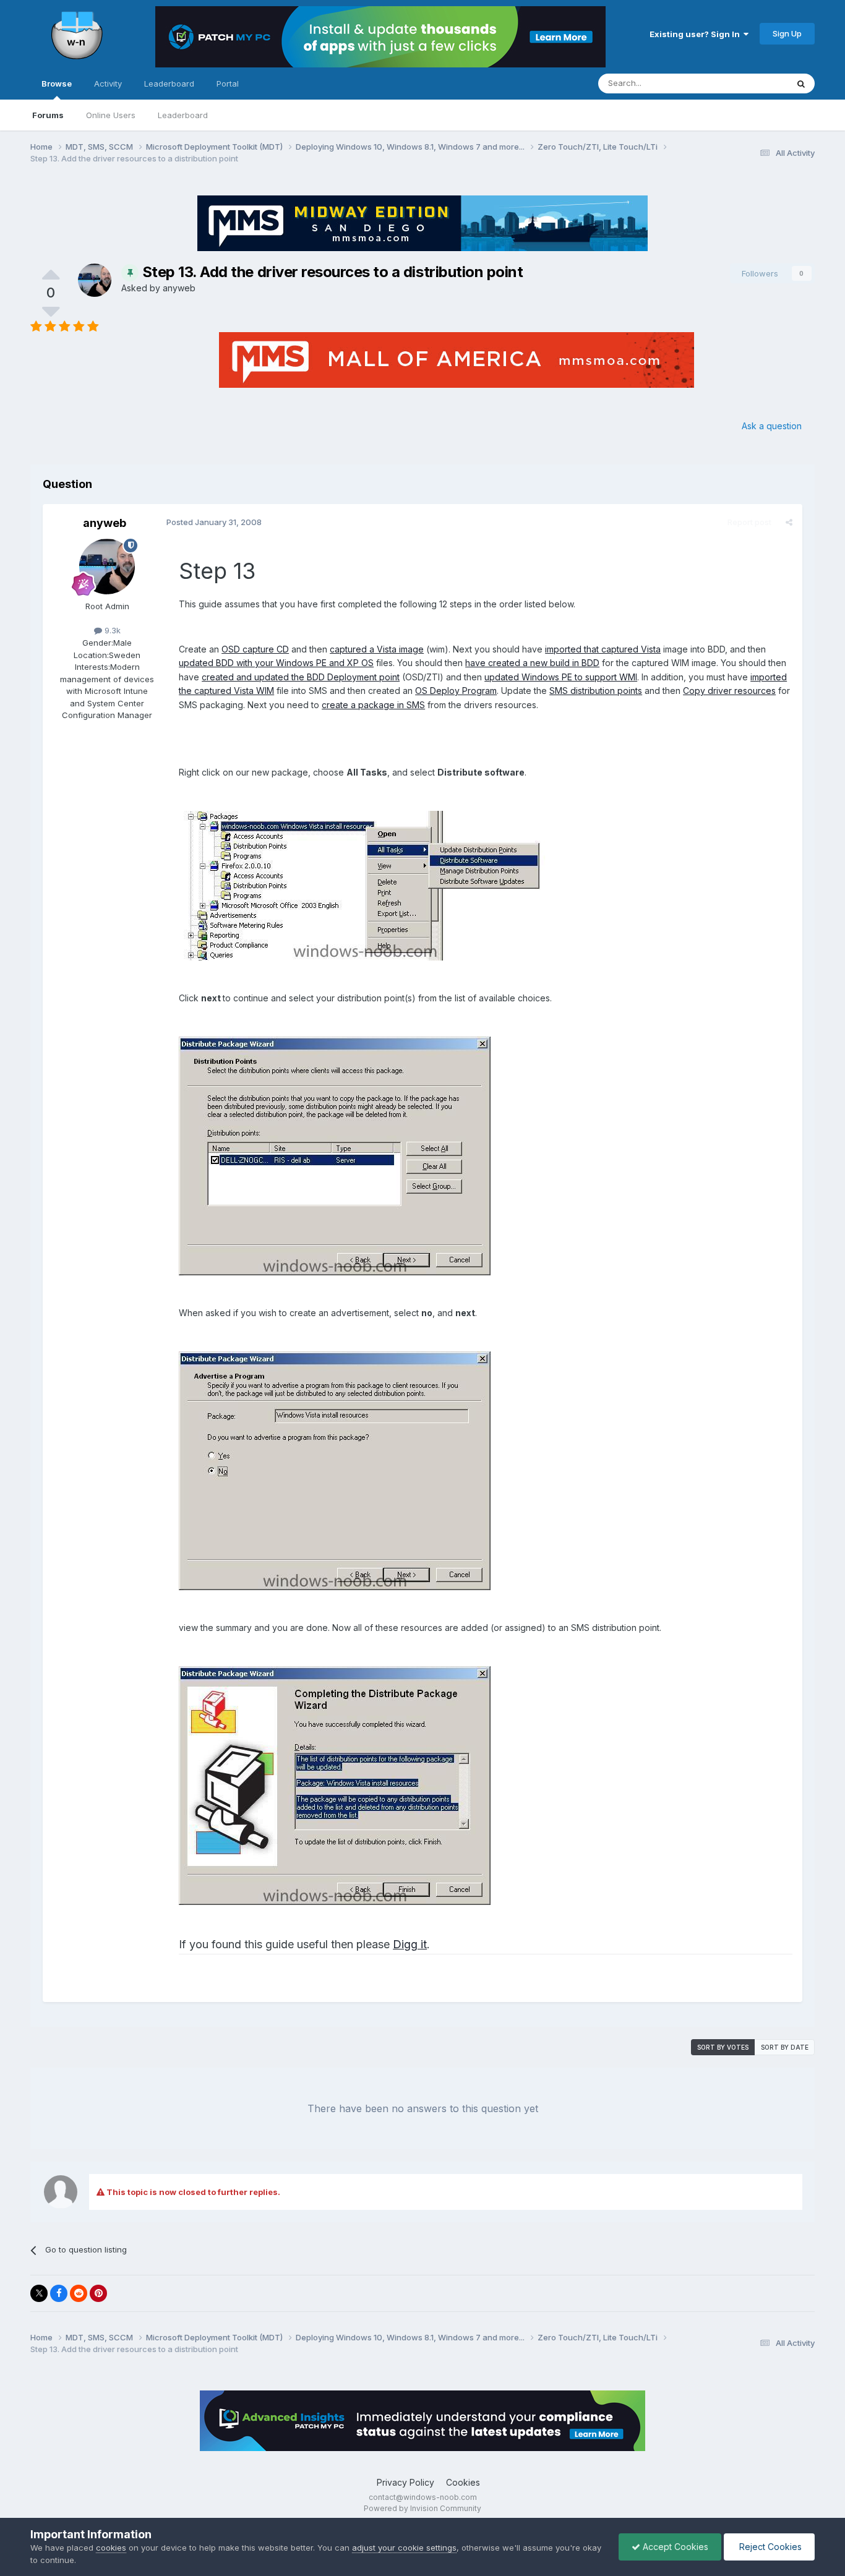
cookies (111, 2548)
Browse (57, 83)
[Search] (801, 83)
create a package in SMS (373, 705)
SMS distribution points (596, 691)
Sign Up (787, 33)
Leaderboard (183, 115)
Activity (108, 83)
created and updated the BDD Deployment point (301, 677)
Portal (228, 83)
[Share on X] (39, 2293)
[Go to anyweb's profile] (95, 280)
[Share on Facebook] (59, 2293)
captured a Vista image (377, 649)
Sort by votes (723, 2047)
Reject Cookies (769, 2547)
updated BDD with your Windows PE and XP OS (276, 663)
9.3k (111, 630)
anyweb (179, 288)
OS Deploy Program (456, 691)
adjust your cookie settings (404, 2548)
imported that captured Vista (603, 649)
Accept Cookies (674, 2547)
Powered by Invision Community (422, 2508)
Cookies (463, 2482)
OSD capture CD (255, 649)
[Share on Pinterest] (98, 2293)
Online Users (111, 115)
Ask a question (772, 426)
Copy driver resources (729, 691)
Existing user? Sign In (697, 34)
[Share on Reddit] (79, 2293)
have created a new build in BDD (532, 663)
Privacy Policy (405, 2482)
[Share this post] (789, 522)
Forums (48, 115)
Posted (214, 522)
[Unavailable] (365, 884)
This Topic (751, 83)
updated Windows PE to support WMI (561, 677)
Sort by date (785, 2047)
